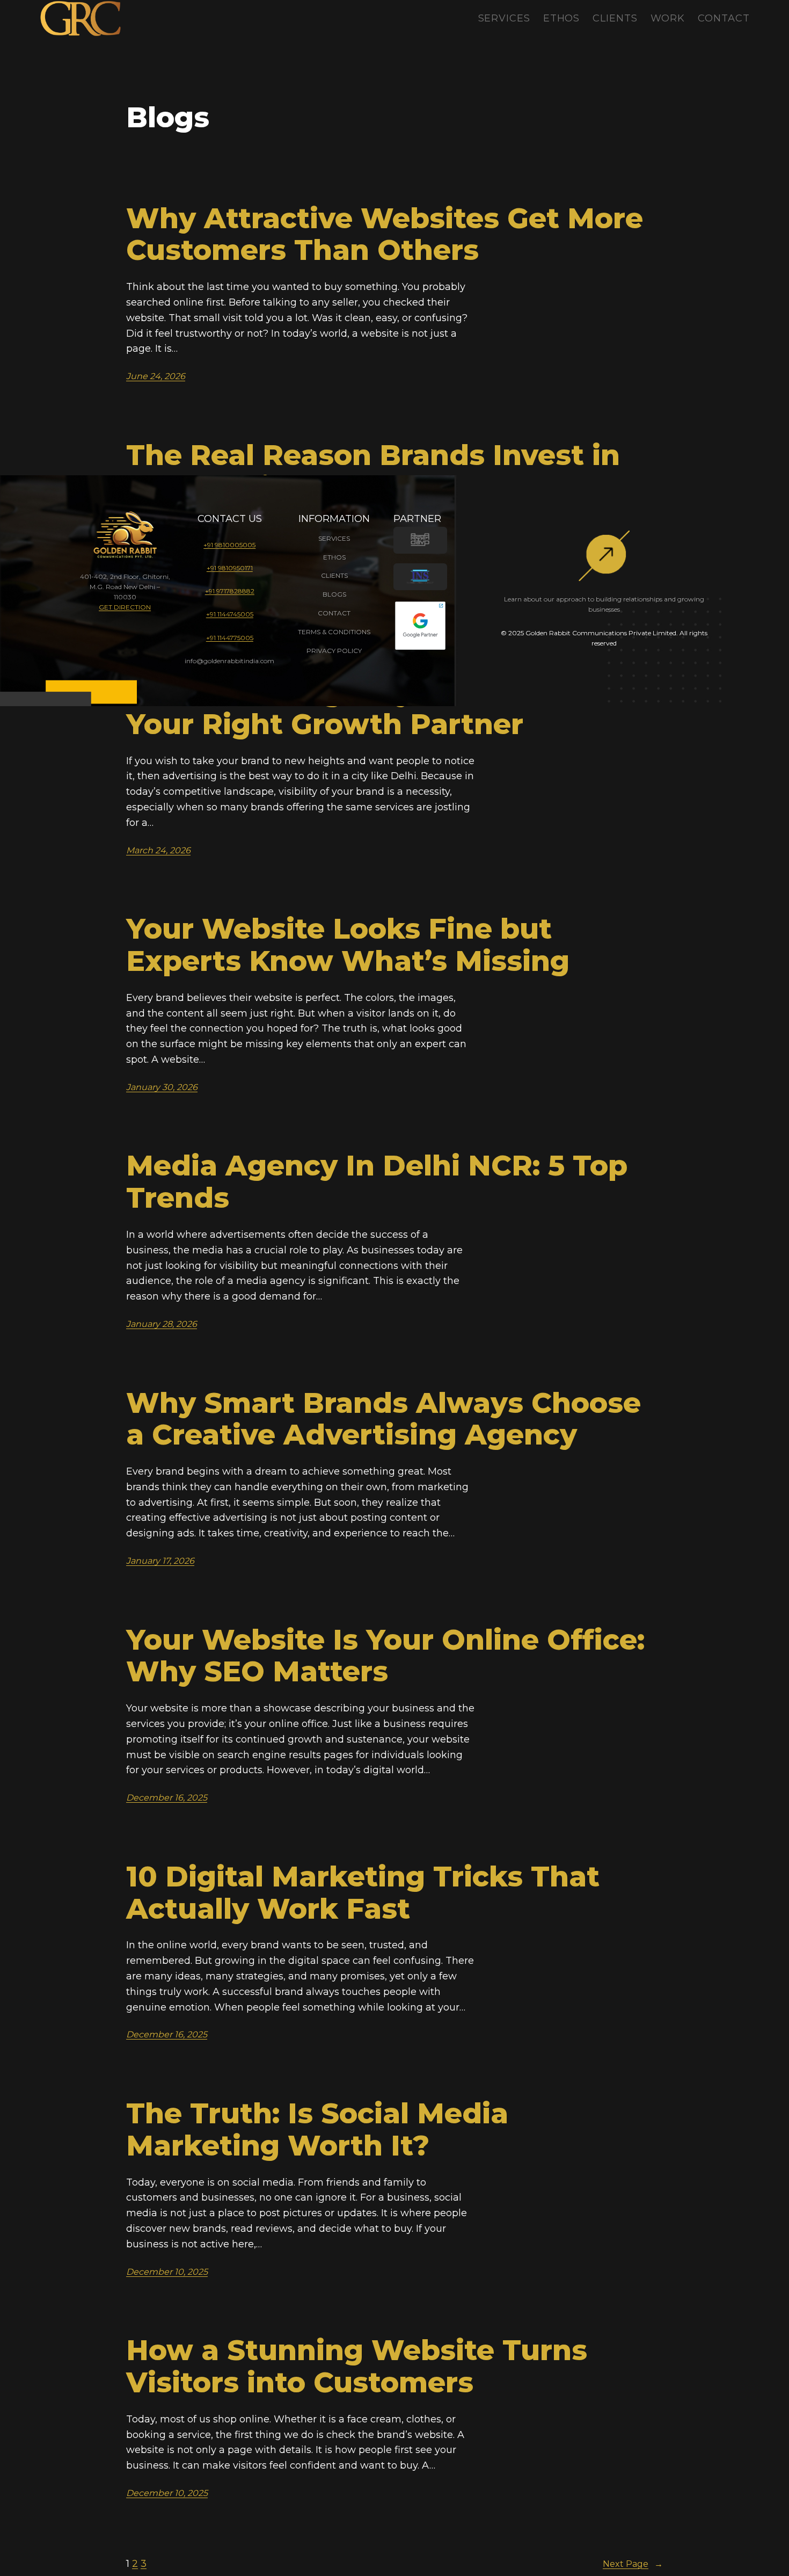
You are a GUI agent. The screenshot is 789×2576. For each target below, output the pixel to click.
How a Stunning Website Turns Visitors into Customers (357, 2367)
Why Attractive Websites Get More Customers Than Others (385, 235)
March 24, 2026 (158, 850)
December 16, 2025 (167, 1798)
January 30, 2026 (162, 1087)
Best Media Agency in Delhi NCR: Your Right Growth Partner (370, 708)
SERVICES (334, 538)
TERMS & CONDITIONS (334, 632)
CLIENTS (334, 575)
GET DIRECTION (125, 607)
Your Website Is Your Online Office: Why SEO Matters (385, 1656)
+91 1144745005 (230, 614)
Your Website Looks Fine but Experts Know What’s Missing (348, 945)
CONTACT (334, 613)
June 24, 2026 (156, 376)
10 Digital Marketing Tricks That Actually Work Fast (363, 1893)
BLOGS (334, 594)
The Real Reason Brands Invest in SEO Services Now (373, 471)
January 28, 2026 (162, 1324)
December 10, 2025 (167, 2272)
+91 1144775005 (230, 638)
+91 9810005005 (229, 545)
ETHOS (334, 557)
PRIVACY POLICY (334, 651)
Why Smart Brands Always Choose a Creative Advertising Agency (383, 1419)
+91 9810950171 (230, 568)
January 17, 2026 (160, 1561)
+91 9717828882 (230, 591)
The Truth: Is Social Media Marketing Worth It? (317, 2130)
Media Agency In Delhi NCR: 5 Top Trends (377, 1182)
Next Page (633, 2564)
